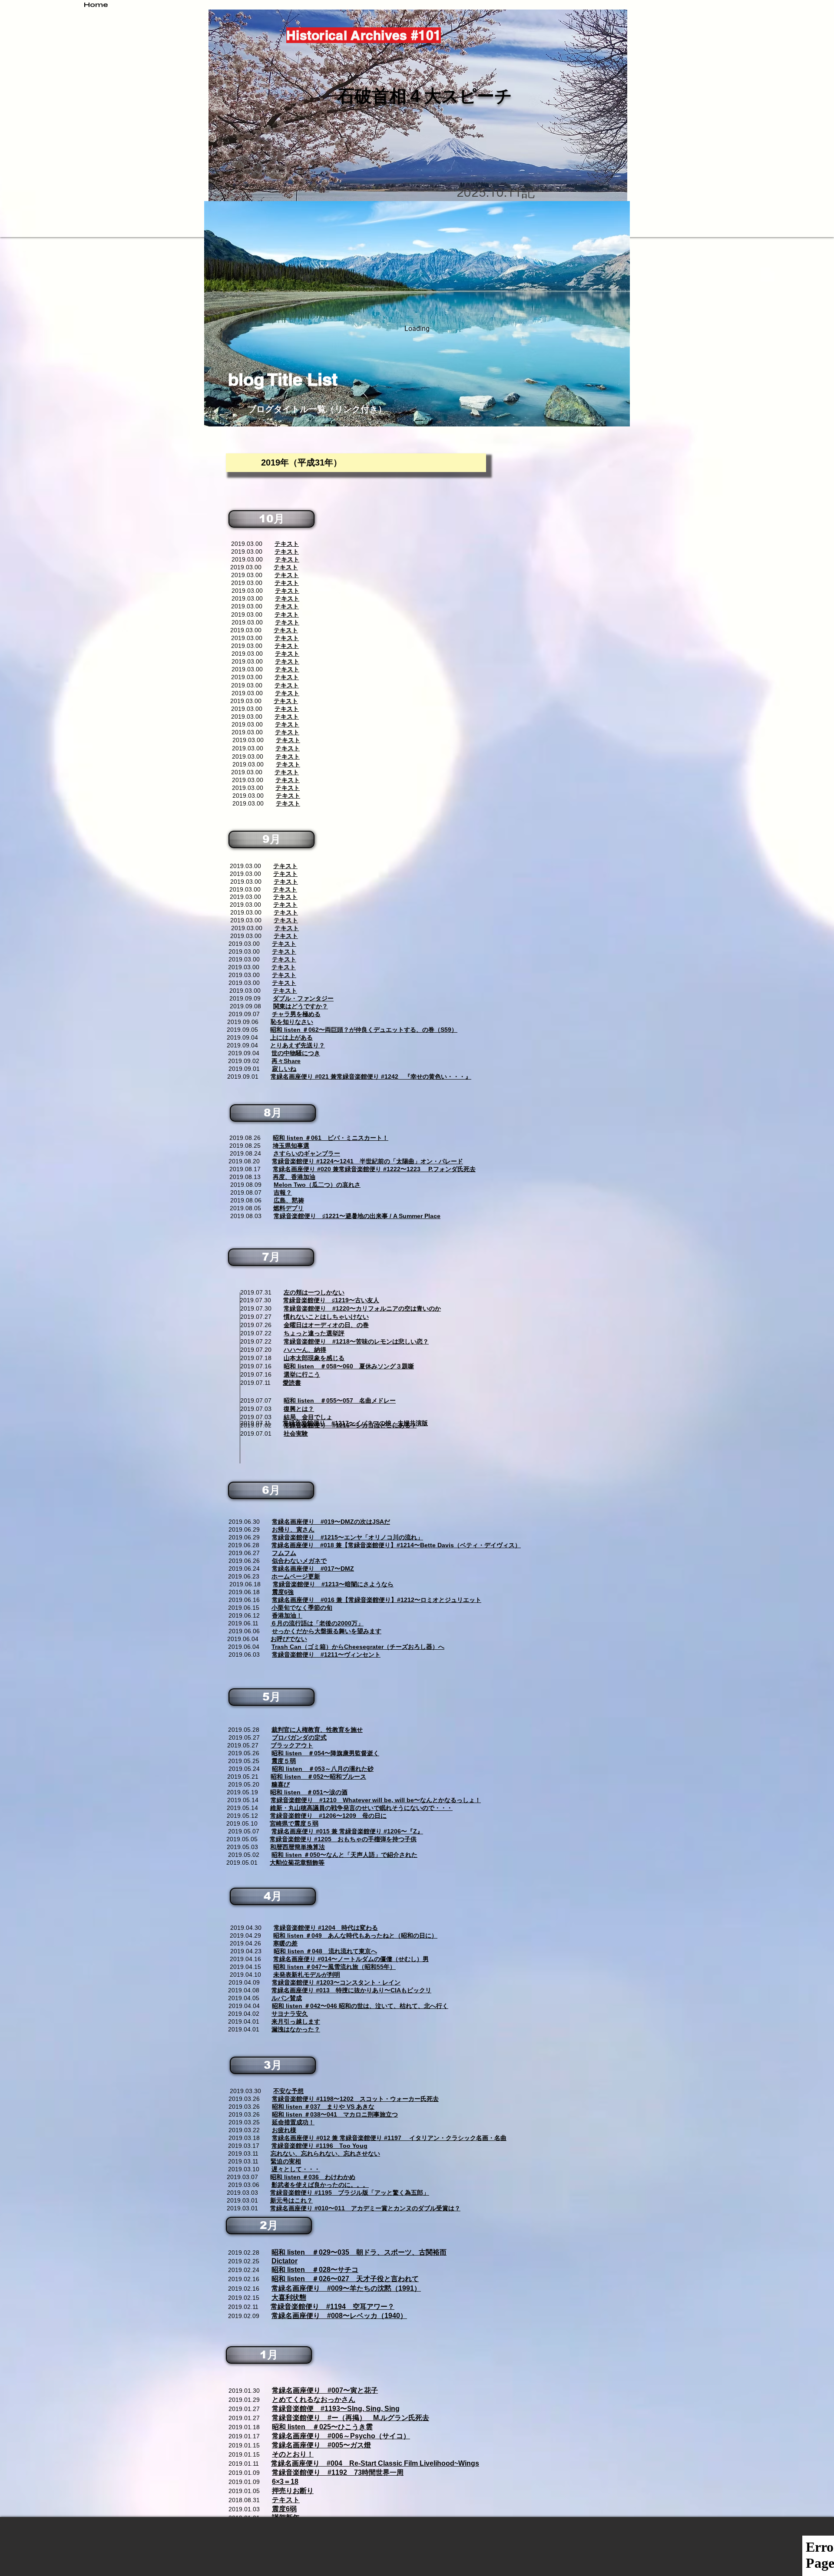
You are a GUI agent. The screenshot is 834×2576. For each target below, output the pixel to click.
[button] (271, 519)
